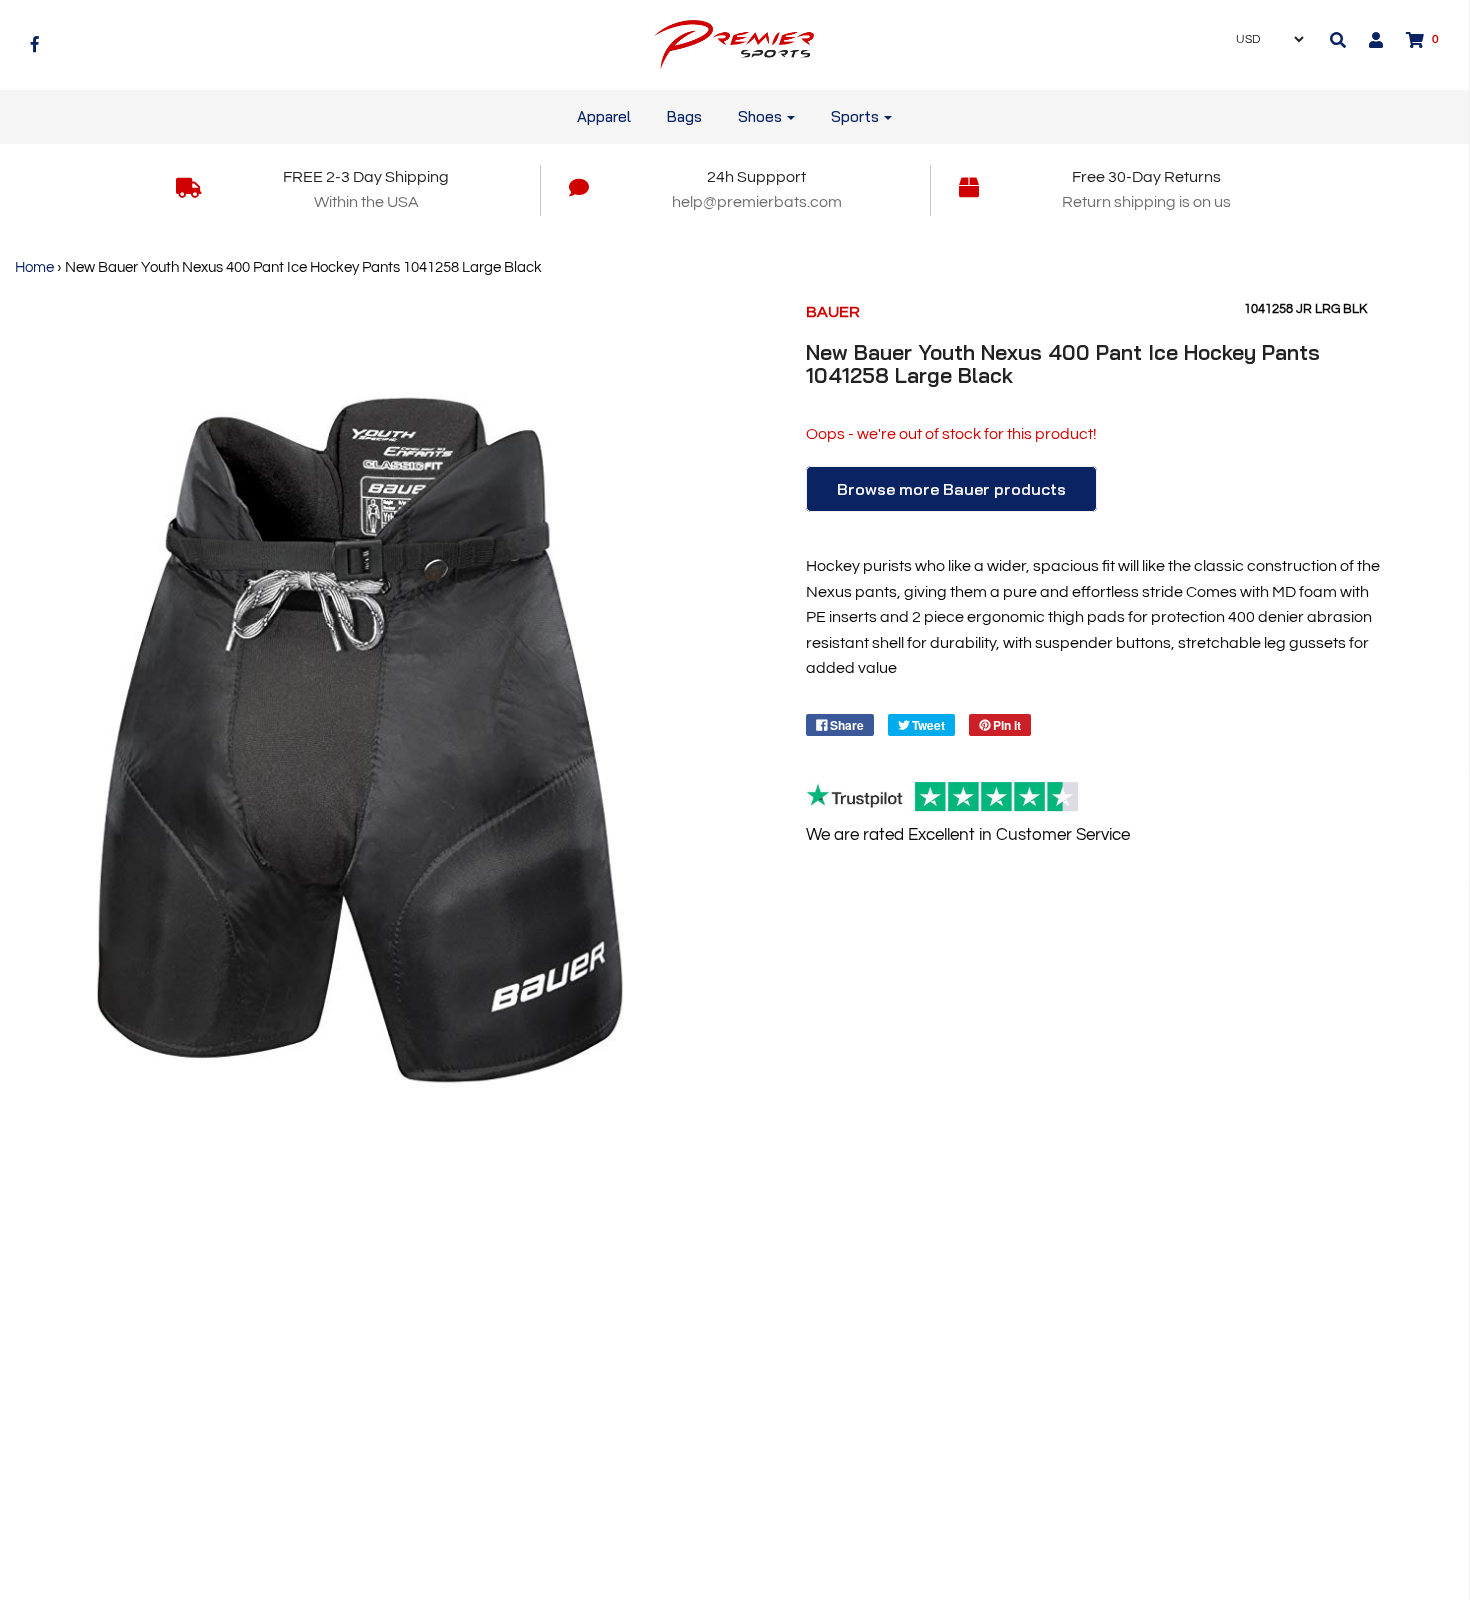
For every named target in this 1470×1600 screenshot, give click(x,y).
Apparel (604, 116)
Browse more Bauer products (951, 489)
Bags (684, 116)
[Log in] (1366, 40)
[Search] (1338, 40)
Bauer (833, 312)
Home (34, 267)
